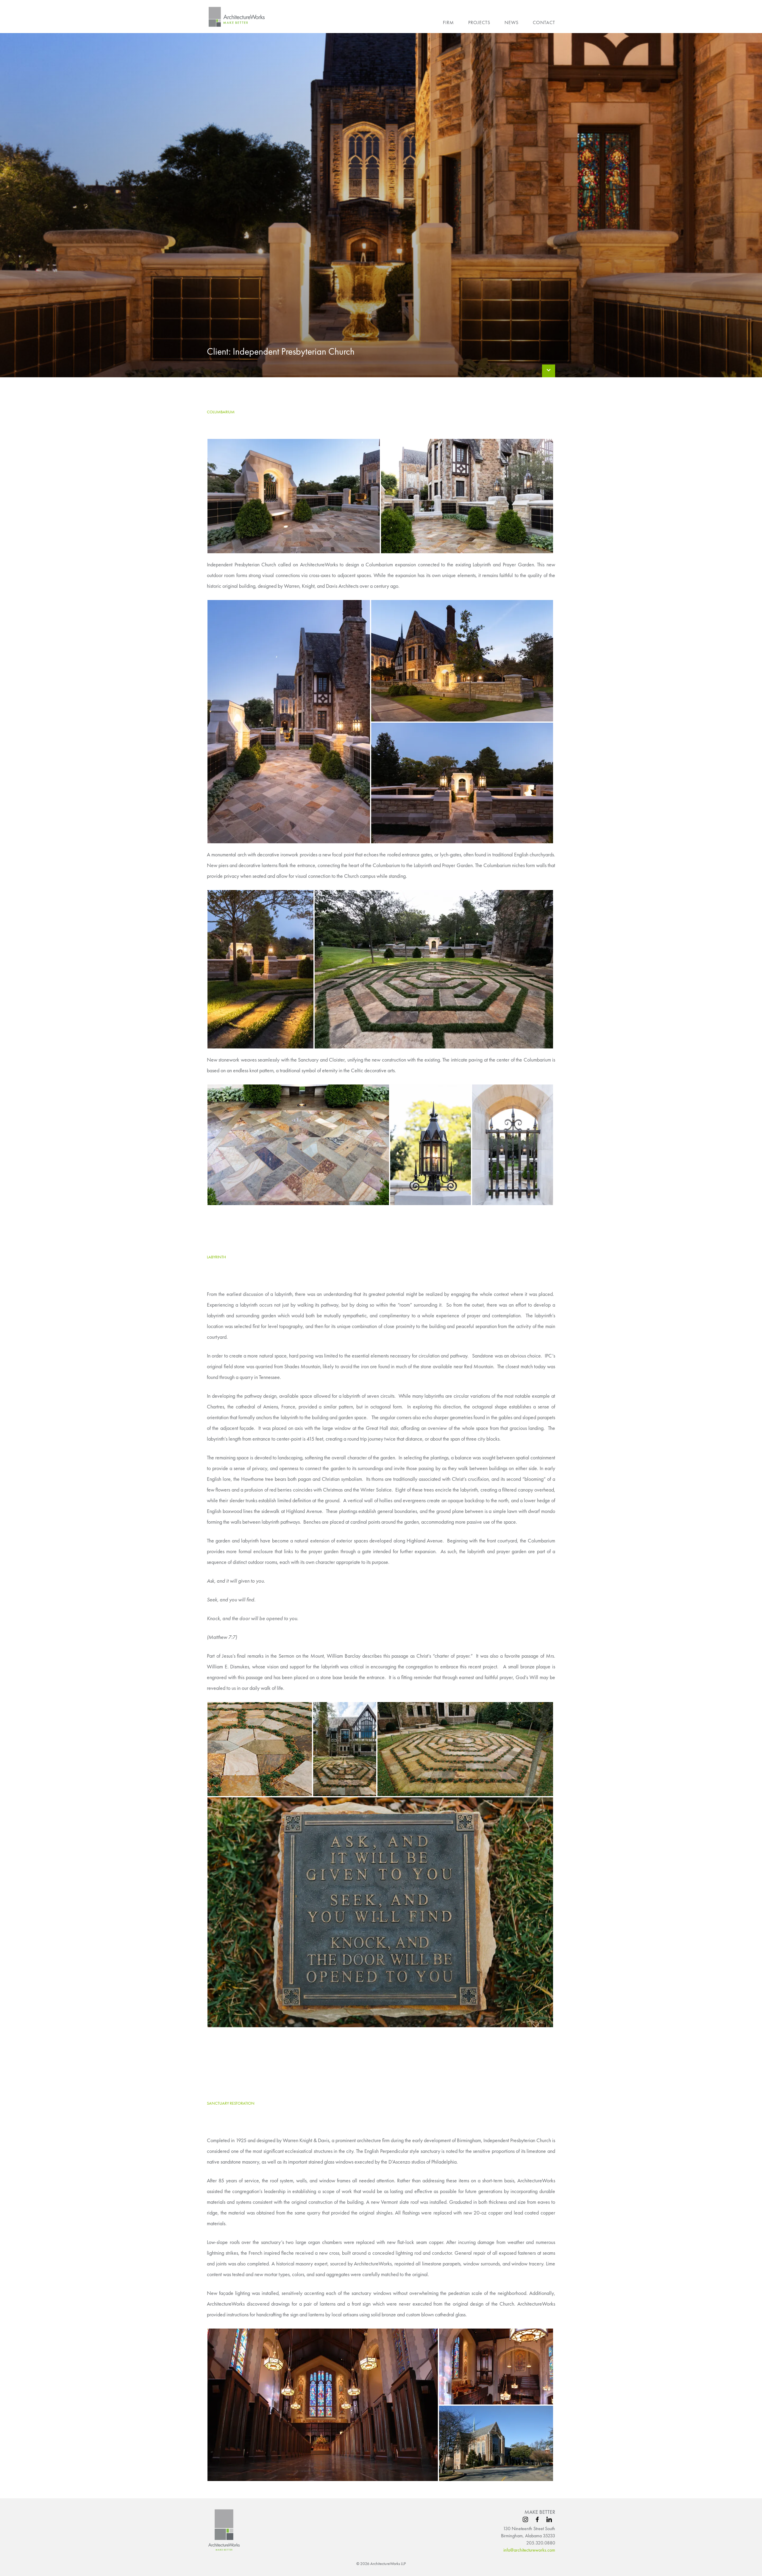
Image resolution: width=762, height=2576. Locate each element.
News (512, 22)
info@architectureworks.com (529, 2550)
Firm (448, 22)
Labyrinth (216, 1257)
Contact (544, 22)
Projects (479, 22)
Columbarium (221, 412)
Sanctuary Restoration (231, 2103)
